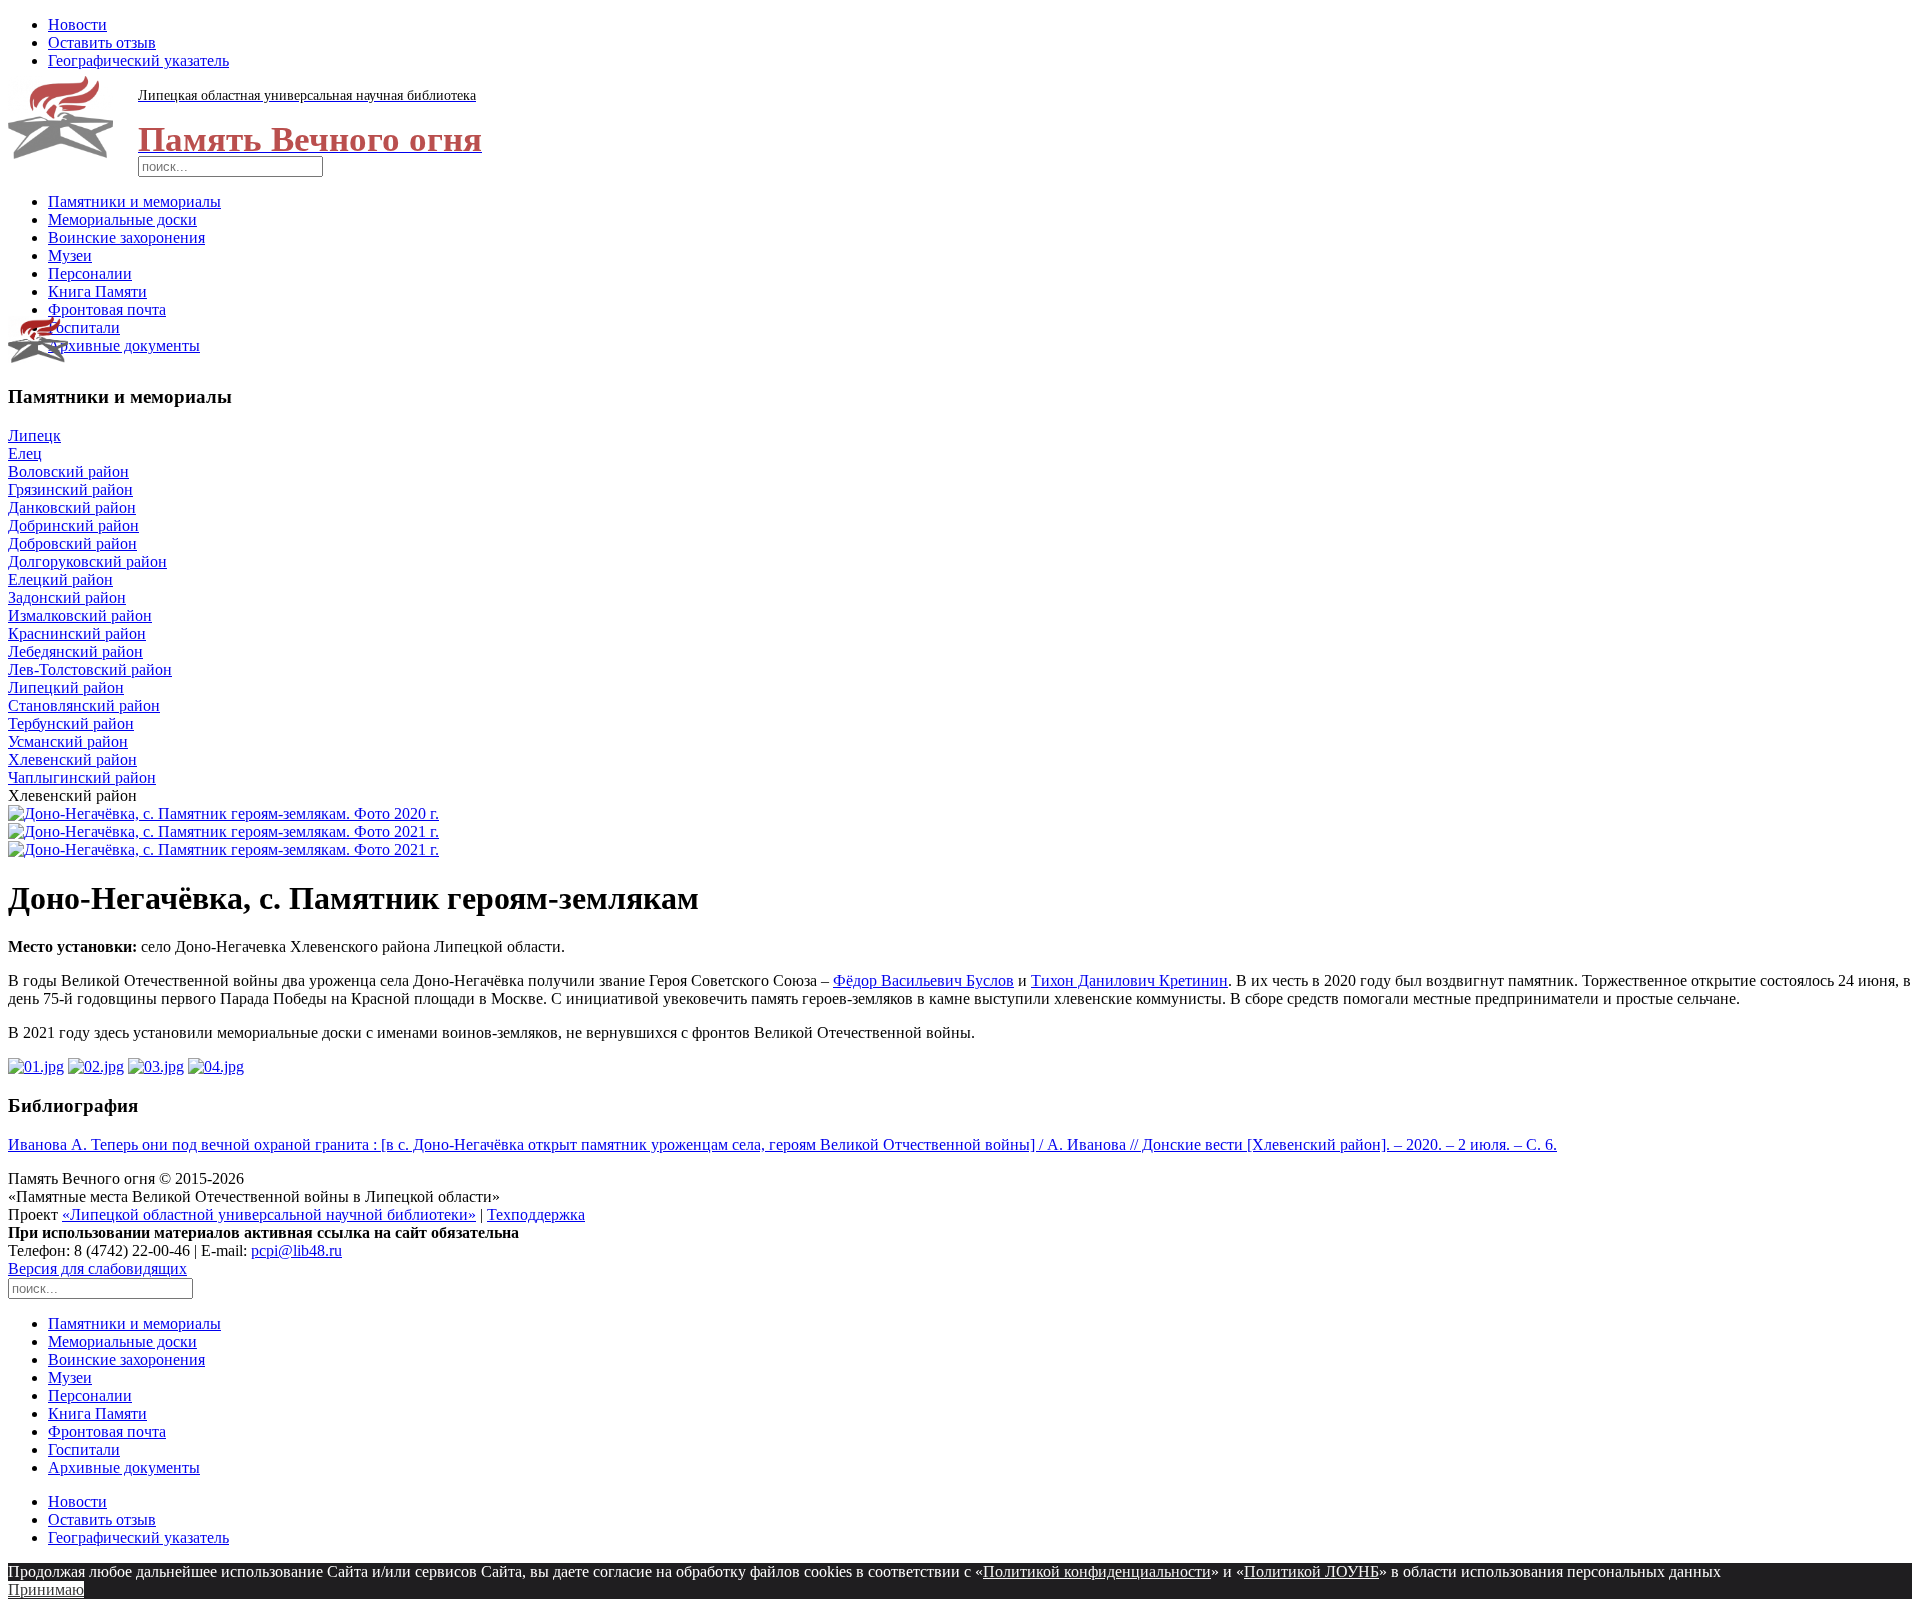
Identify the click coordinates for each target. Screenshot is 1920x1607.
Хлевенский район (72, 759)
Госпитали (84, 327)
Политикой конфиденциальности (1097, 1571)
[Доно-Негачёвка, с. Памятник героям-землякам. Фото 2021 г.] (223, 831)
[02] (96, 1066)
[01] (36, 1066)
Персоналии (90, 273)
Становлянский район (84, 705)
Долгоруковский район (87, 561)
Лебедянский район (75, 651)
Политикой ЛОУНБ (1311, 1571)
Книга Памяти (97, 291)
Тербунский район (71, 723)
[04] (216, 1066)
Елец (25, 453)
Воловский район (68, 471)
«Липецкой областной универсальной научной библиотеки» (269, 1214)
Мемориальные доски (122, 219)
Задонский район (67, 597)
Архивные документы (124, 345)
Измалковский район (80, 615)
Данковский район (72, 507)
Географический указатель (138, 60)
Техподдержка (536, 1214)
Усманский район (68, 741)
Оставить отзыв (102, 42)
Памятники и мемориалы (134, 201)
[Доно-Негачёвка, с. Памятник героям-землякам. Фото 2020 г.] (223, 813)
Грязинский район (70, 489)
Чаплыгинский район (82, 777)
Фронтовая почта (107, 309)
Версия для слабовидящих (97, 1268)
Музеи (70, 255)
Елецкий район (60, 579)
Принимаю (46, 1589)
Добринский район (73, 525)
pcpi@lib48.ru (296, 1250)
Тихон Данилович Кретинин (1129, 980)
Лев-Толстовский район (90, 669)
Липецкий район (66, 687)
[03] (156, 1066)
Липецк (34, 435)
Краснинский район (77, 633)
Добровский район (72, 543)
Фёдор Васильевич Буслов (923, 980)
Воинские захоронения (126, 237)
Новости (77, 24)
